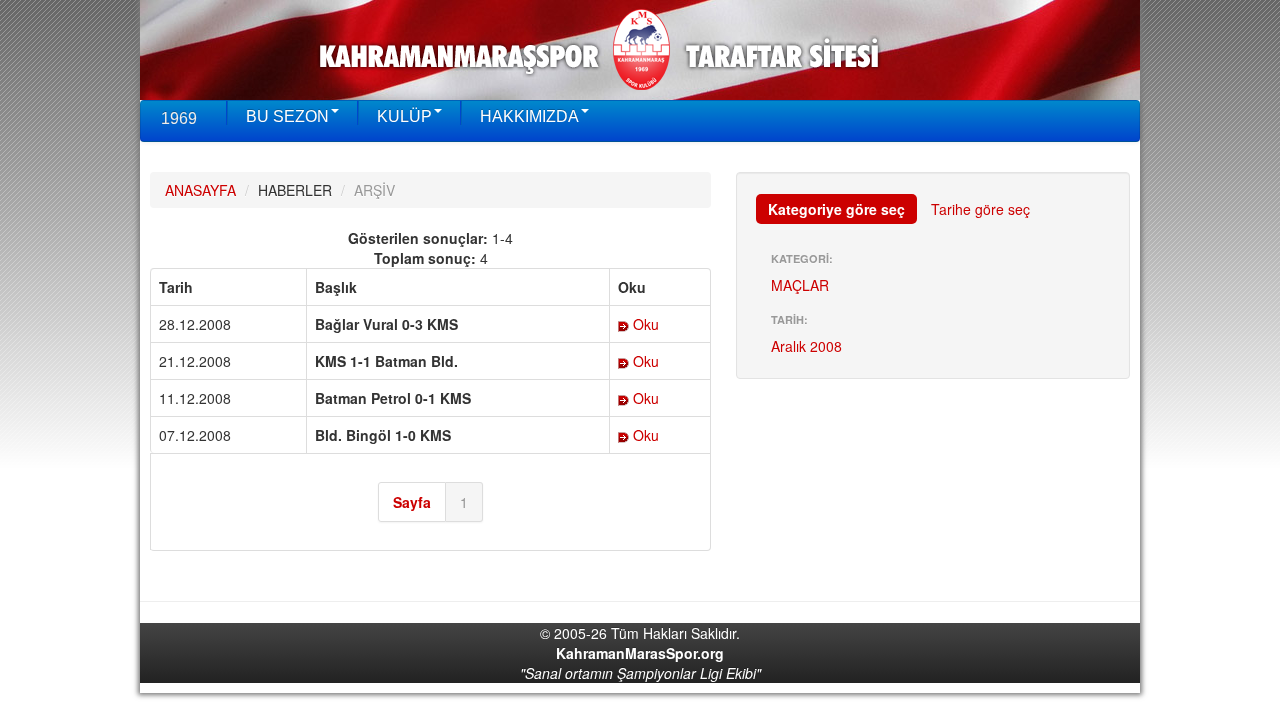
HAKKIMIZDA (529, 116)
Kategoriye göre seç (836, 209)
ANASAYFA (200, 190)
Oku (644, 324)
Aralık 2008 (806, 346)
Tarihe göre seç (980, 209)
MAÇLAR (800, 285)
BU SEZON (287, 116)
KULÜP (404, 116)
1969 (179, 118)
